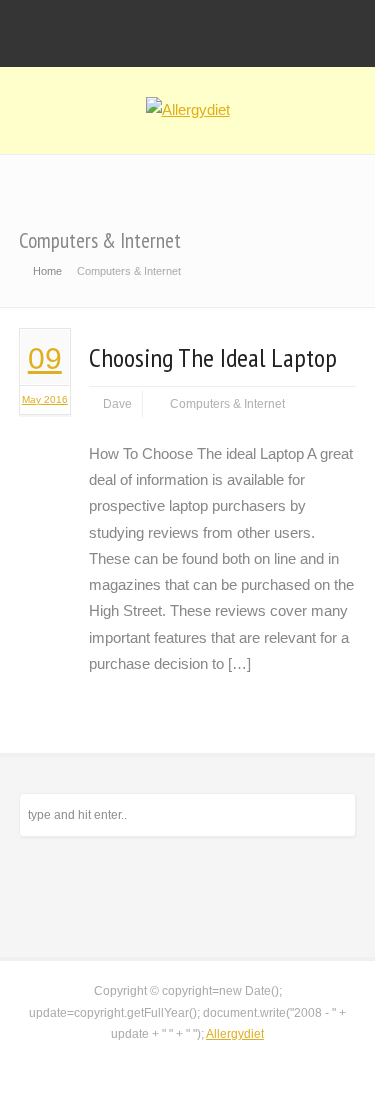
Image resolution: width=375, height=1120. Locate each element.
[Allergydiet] (188, 109)
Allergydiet (235, 1034)
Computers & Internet (227, 404)
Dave (117, 404)
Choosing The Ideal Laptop (213, 357)
